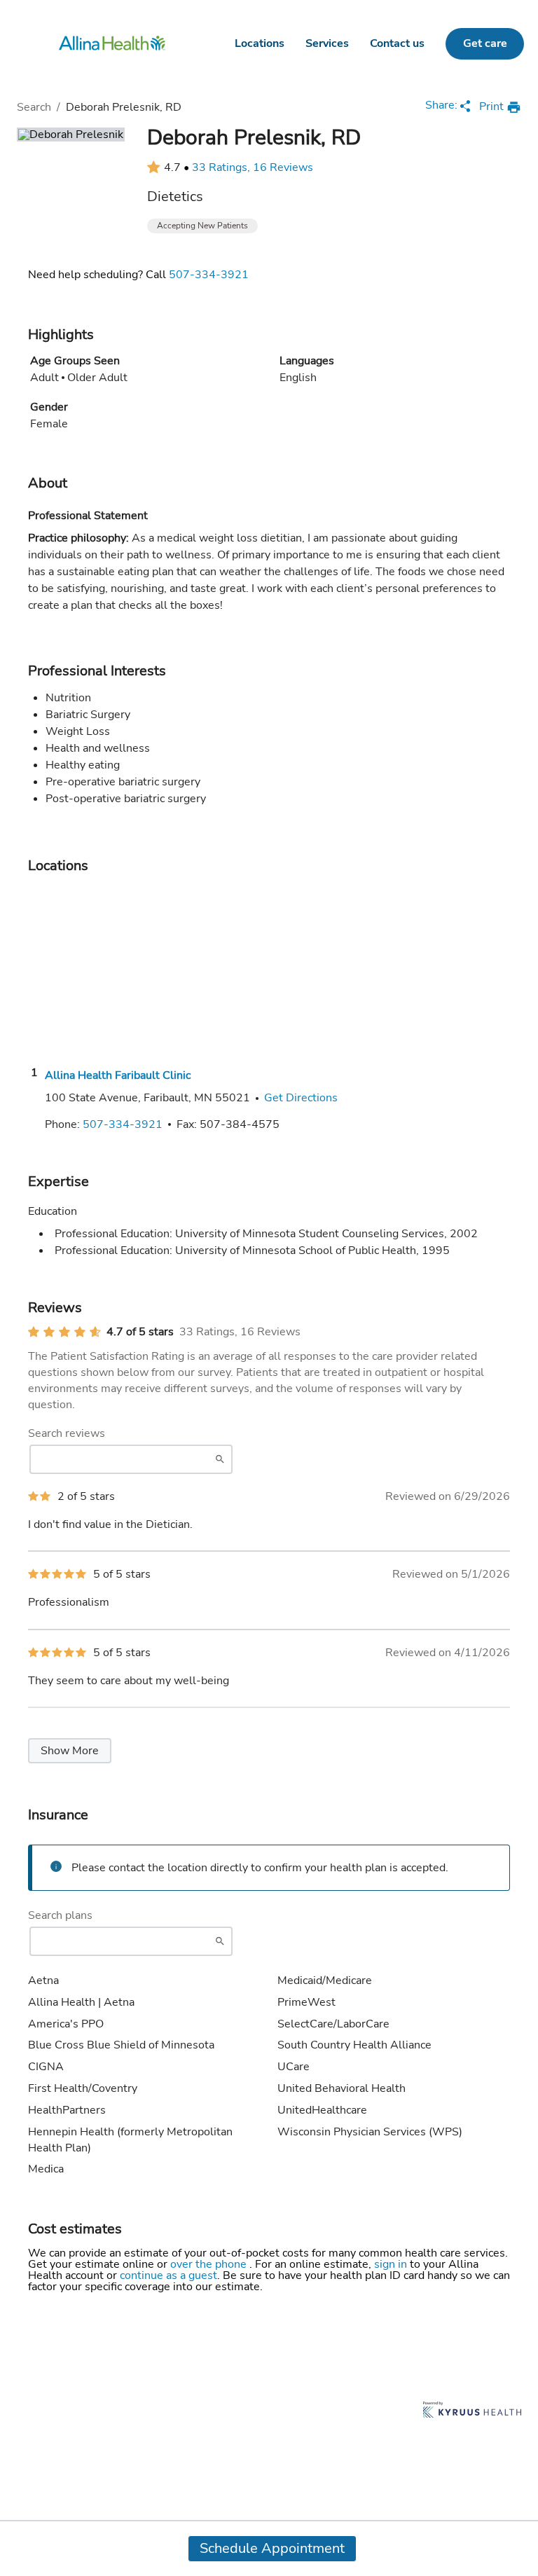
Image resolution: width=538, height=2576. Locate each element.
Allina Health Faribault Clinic (118, 1075)
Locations (260, 43)
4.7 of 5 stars (140, 1332)
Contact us (397, 43)
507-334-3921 (209, 275)
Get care (485, 43)
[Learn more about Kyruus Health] (472, 2411)
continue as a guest (168, 2275)
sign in (392, 2264)
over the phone (210, 2264)
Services (327, 43)
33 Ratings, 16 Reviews (253, 167)
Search (34, 107)
